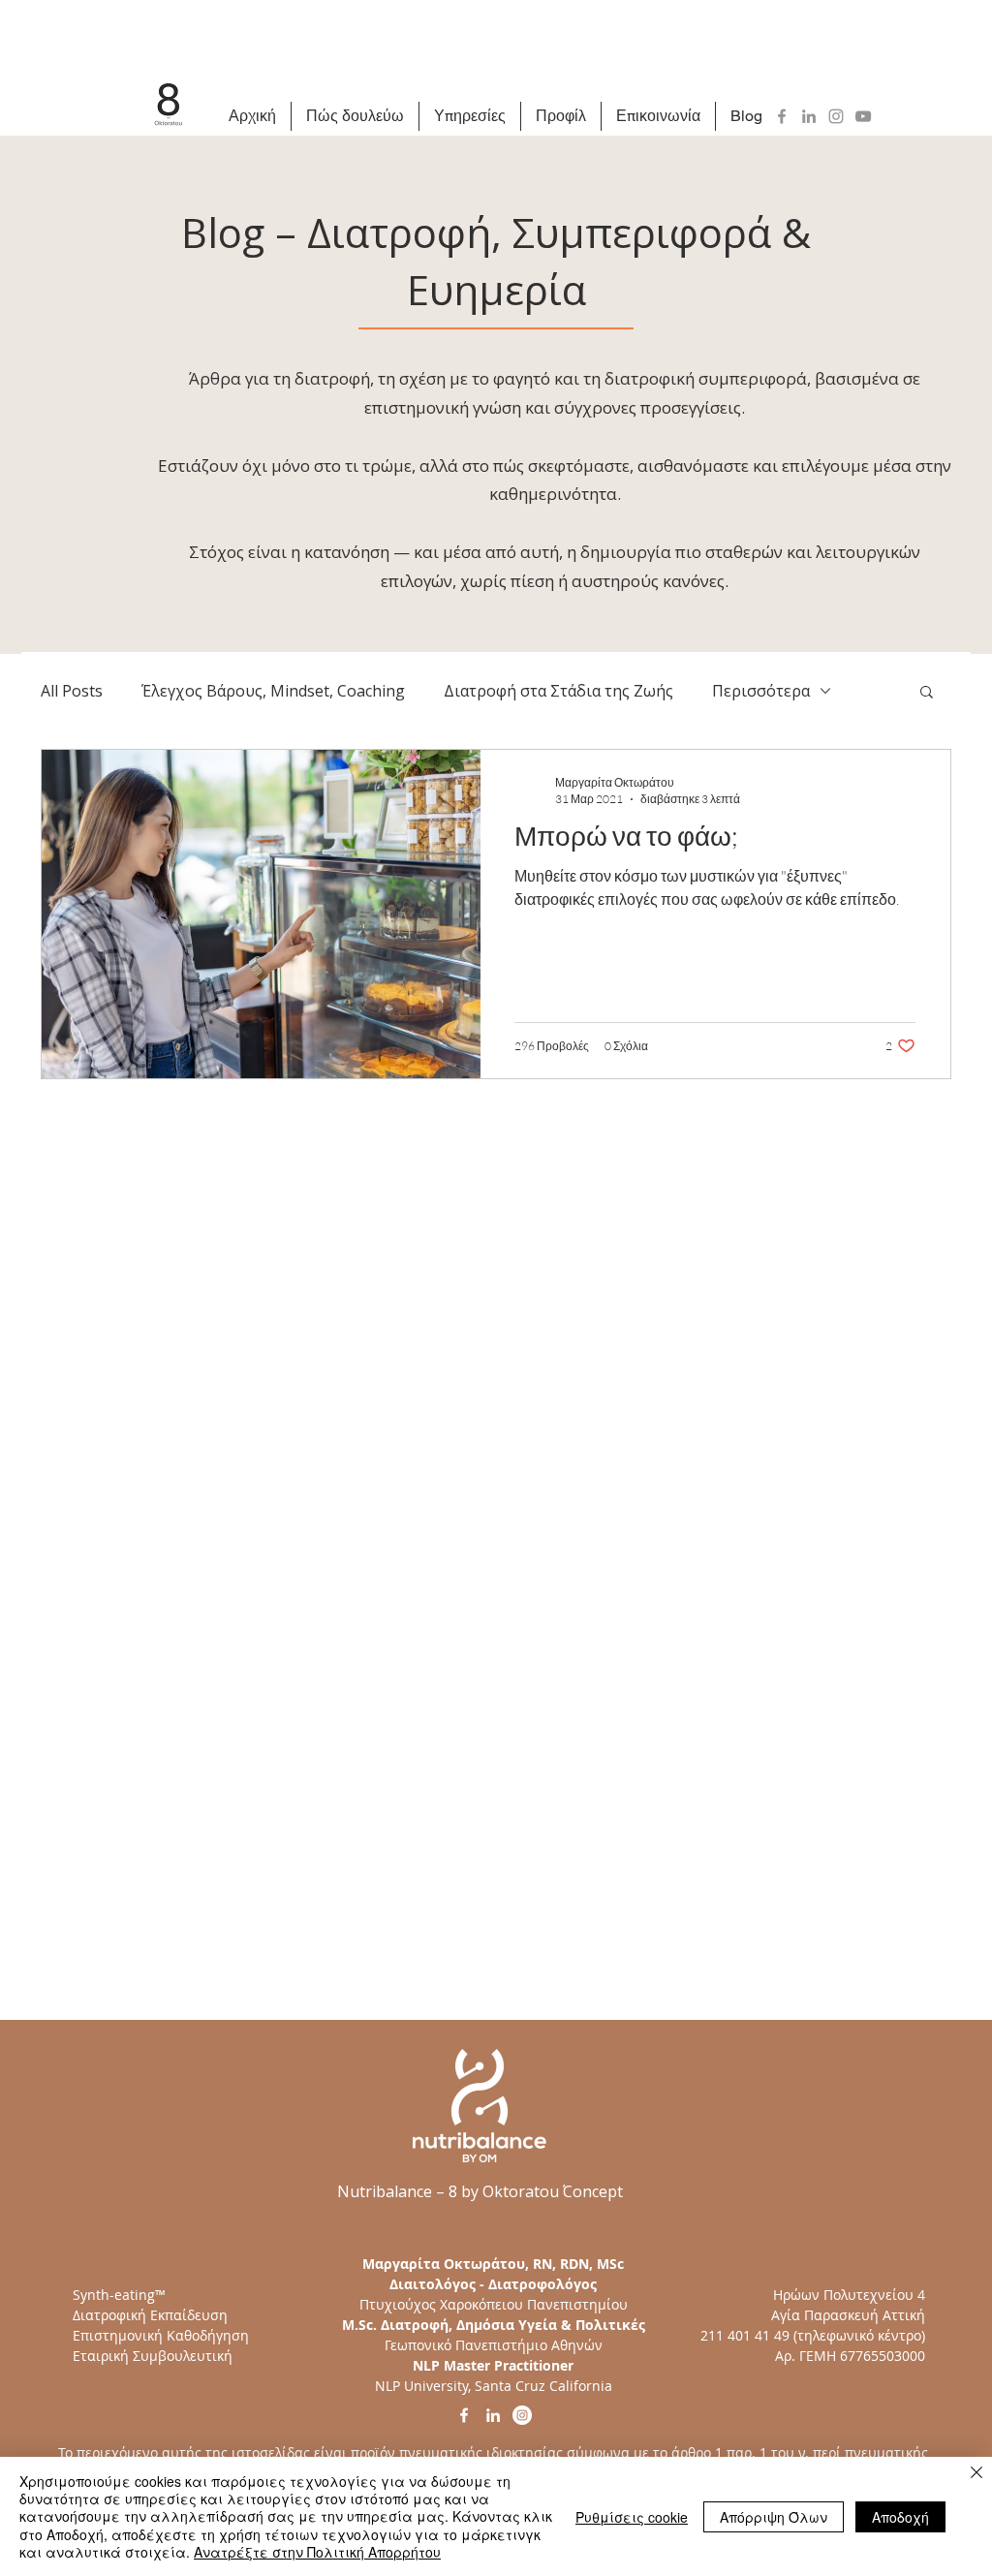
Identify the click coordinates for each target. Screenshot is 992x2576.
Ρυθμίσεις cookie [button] (632, 2517)
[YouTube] (863, 116)
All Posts (72, 691)
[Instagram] (836, 116)
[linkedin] (493, 2415)
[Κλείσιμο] (976, 2474)
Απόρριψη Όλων (774, 2517)
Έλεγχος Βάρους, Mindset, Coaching (273, 691)
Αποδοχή (900, 2517)
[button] (927, 693)
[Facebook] (782, 116)
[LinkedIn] (809, 116)
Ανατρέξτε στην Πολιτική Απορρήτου (317, 2552)
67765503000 (883, 2356)
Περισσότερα (761, 691)
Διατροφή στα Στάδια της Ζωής (558, 691)
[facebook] (464, 2415)
